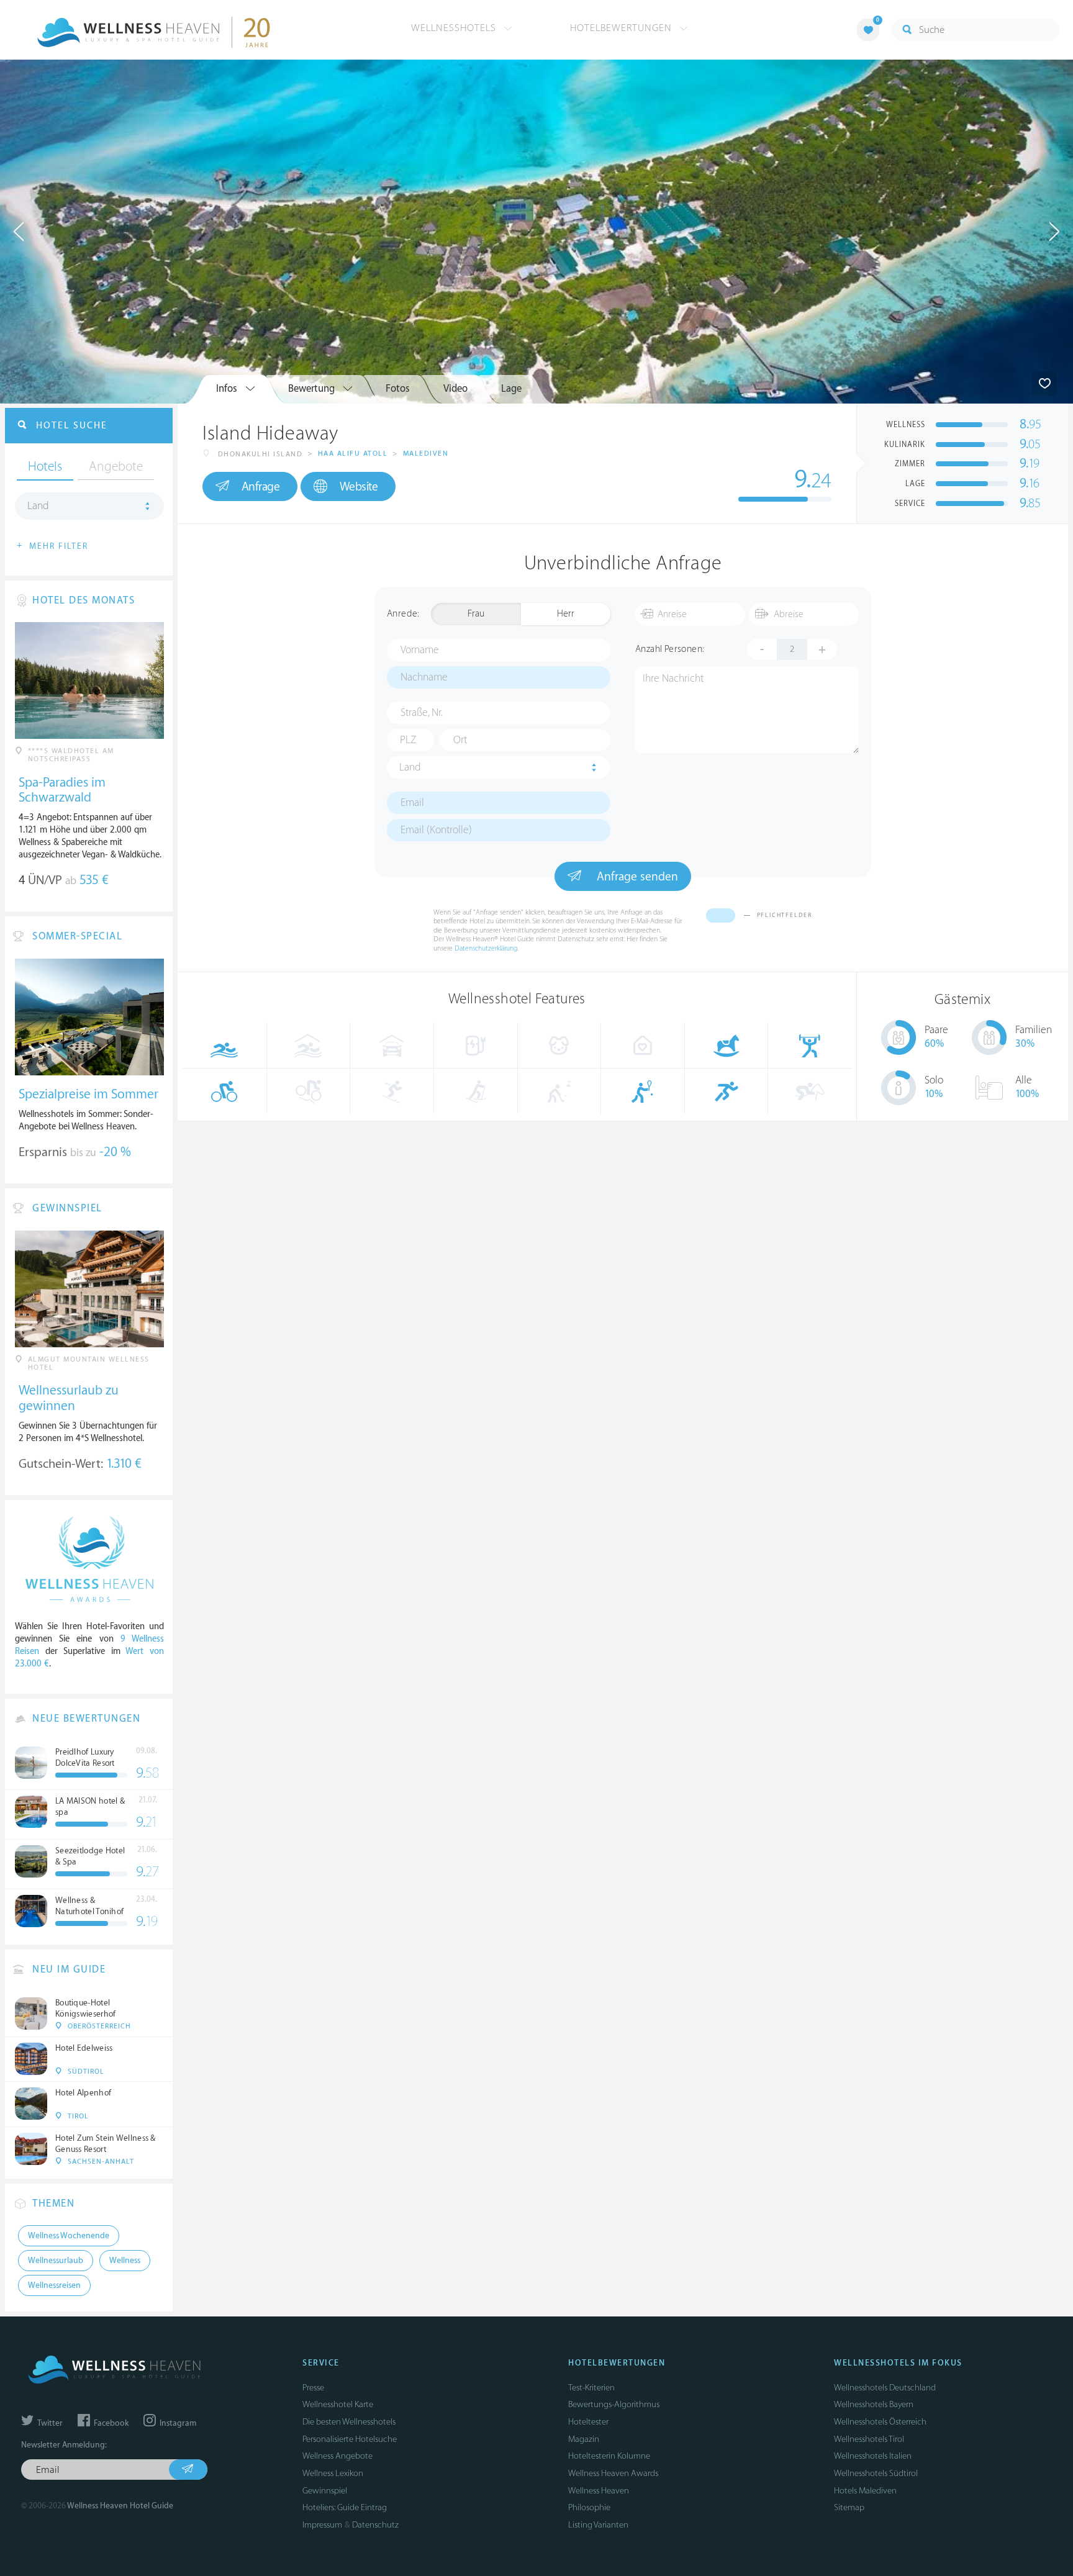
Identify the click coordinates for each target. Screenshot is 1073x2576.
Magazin (584, 2439)
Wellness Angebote (337, 2456)
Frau (476, 614)
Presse (313, 2388)
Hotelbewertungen (623, 28)
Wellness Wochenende (69, 2236)
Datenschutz (375, 2525)
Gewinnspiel (325, 2491)
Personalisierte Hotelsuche (350, 2439)
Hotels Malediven (865, 2491)
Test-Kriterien (591, 2388)
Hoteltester (588, 2422)
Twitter (49, 2423)
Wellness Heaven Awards (613, 2473)
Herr (566, 614)
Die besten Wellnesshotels (349, 2422)
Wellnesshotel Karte (338, 2404)
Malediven (426, 454)
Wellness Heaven (599, 2491)
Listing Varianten (598, 2525)
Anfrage (261, 487)
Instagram (177, 2423)
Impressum (322, 2525)
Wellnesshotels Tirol (869, 2439)
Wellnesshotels (455, 28)
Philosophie (589, 2507)
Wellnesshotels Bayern (874, 2404)
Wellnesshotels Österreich (880, 2422)
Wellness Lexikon (333, 2473)
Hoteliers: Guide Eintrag (345, 2507)
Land (410, 767)
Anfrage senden (636, 877)
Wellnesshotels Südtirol (876, 2473)
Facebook (110, 2423)
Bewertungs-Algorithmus (614, 2404)
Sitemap (849, 2507)
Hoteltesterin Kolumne (609, 2456)
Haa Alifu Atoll (353, 454)
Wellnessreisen (54, 2285)
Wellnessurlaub (56, 2261)
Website (359, 487)
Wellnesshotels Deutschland (885, 2388)
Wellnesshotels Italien (873, 2456)
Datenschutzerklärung (486, 948)
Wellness (125, 2261)
